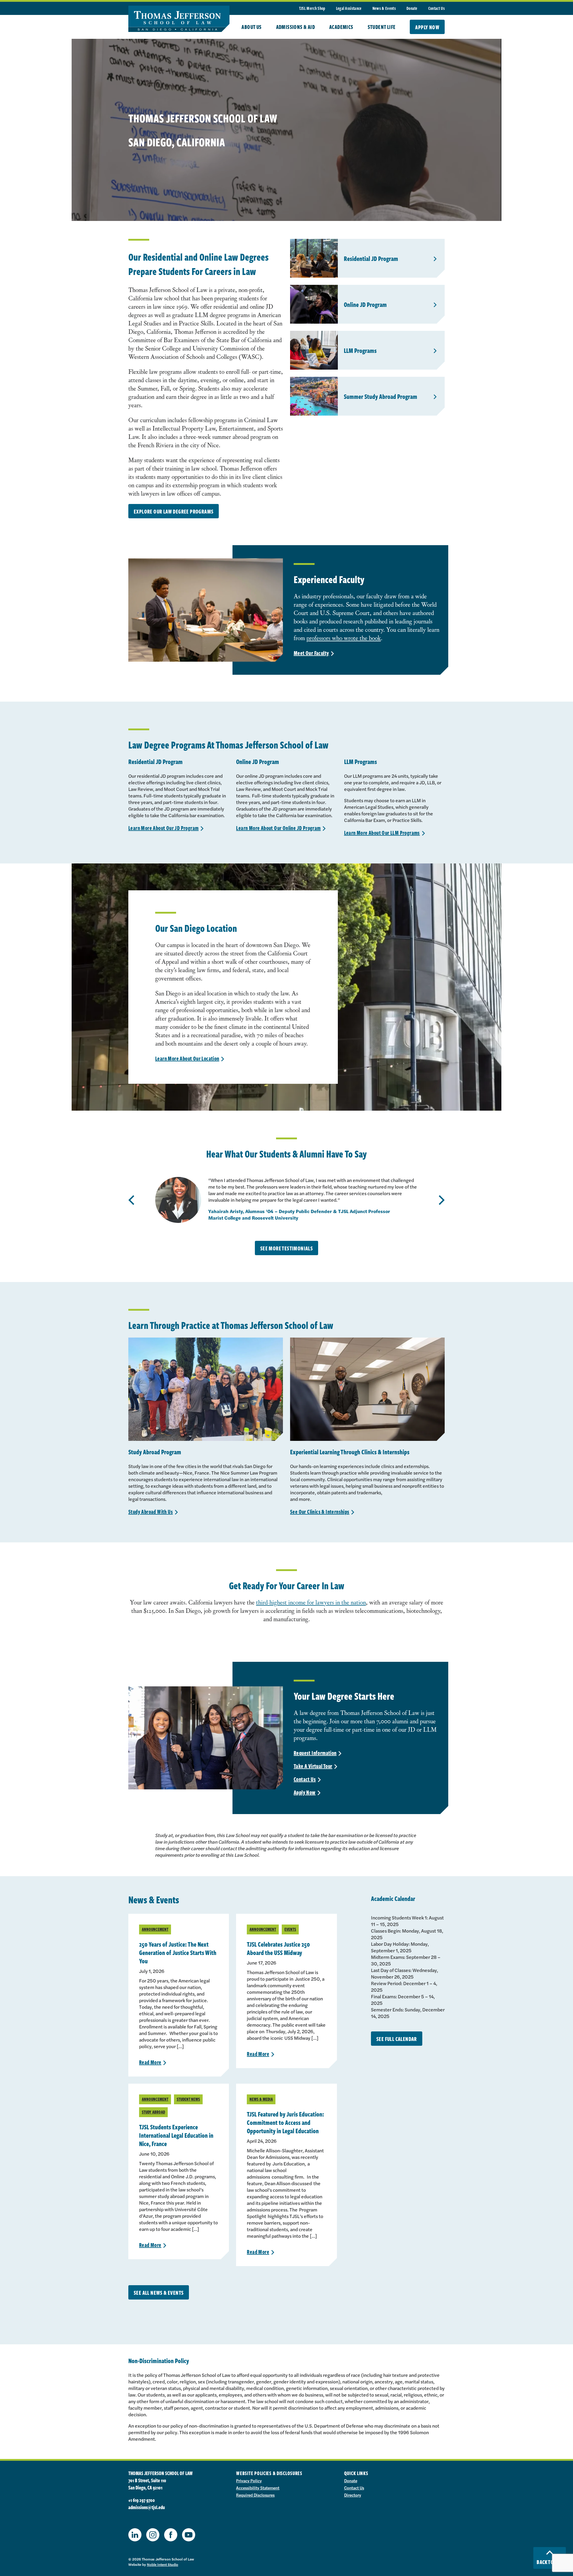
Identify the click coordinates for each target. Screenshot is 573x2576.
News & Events (384, 8)
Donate (412, 8)
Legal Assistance (349, 8)
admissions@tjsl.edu (147, 2507)
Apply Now (427, 27)
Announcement (155, 1929)
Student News (188, 2099)
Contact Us (436, 8)
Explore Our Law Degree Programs (174, 511)
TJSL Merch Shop (312, 8)
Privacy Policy (249, 2480)
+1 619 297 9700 (142, 2500)
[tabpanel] (286, 1200)
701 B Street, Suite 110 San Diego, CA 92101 (147, 2484)
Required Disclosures (255, 2495)
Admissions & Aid (295, 27)
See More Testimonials (286, 1248)
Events (290, 1929)
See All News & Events (159, 2293)
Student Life (382, 27)
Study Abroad (153, 2112)
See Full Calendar (397, 2039)
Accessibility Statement (258, 2488)
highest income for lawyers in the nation (318, 1602)
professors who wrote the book (344, 638)
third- (263, 1602)
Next (442, 1200)
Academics (341, 27)
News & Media (261, 2099)
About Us (251, 27)
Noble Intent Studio (162, 2564)
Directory (353, 2495)
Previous (131, 1200)
